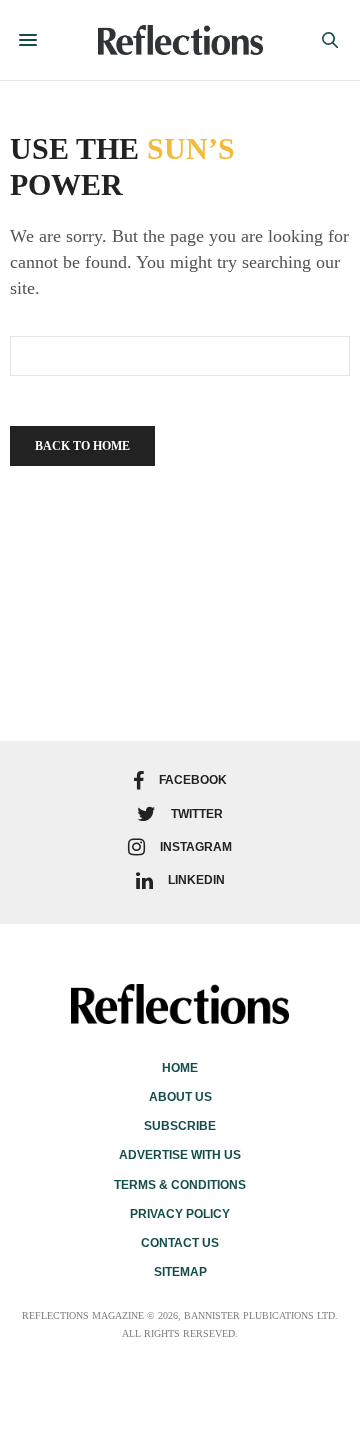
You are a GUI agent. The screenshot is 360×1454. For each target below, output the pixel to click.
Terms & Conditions (180, 1185)
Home (180, 1068)
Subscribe (180, 1126)
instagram (196, 847)
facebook (193, 780)
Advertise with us (180, 1155)
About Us (180, 1097)
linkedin (196, 880)
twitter (197, 814)
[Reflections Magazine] (180, 40)
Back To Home (82, 446)
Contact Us (180, 1243)
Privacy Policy (180, 1214)
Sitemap (180, 1272)
